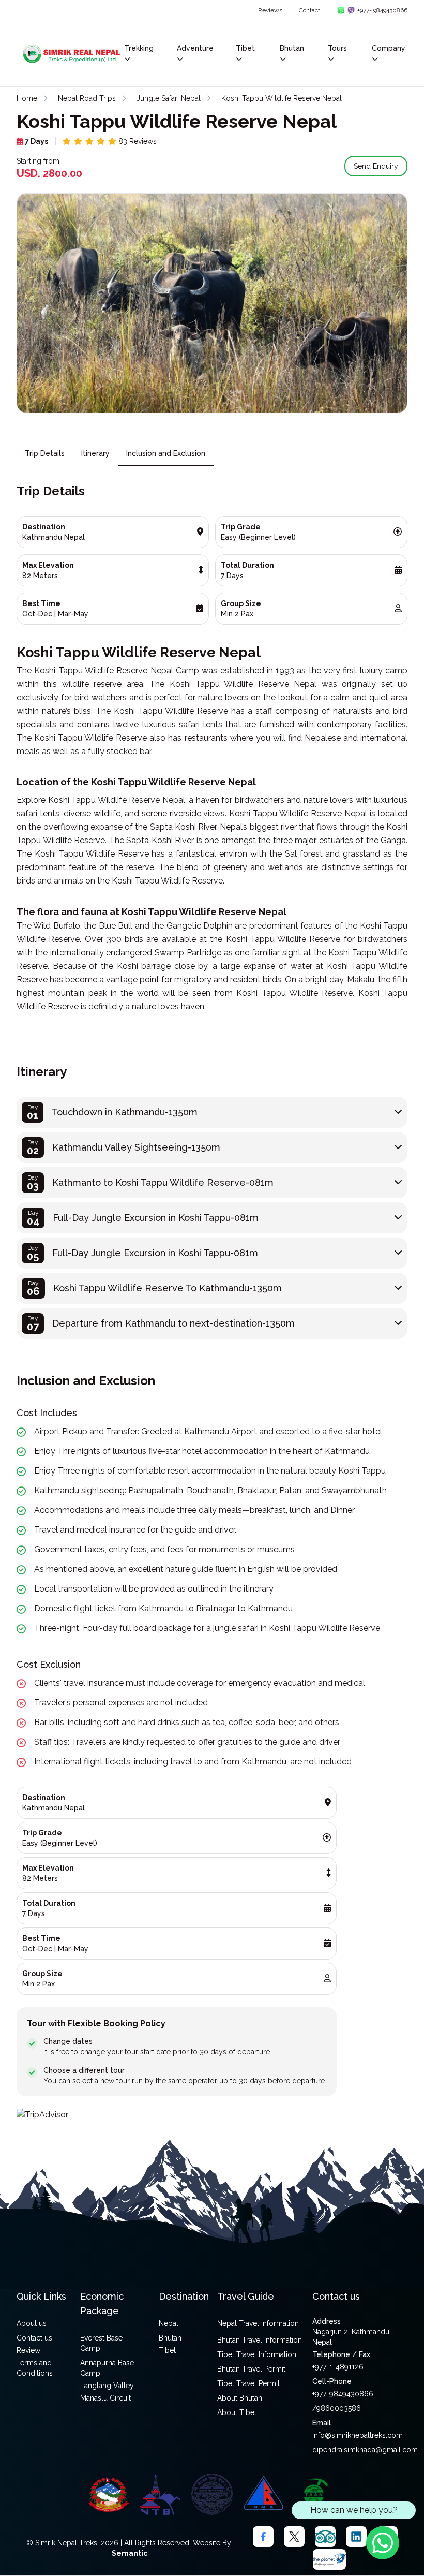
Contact (309, 10)
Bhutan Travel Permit (251, 2369)
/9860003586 (337, 2408)
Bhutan (170, 2338)
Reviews (270, 10)
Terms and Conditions (35, 2368)
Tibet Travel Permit (248, 2383)
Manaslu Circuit (105, 2398)
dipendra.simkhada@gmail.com (365, 2450)
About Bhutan (240, 2398)
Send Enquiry (376, 166)
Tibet (167, 2350)
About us (32, 2323)
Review (28, 2350)
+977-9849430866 (343, 2394)
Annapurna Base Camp (107, 2368)
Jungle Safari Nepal (169, 98)
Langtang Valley (107, 2386)
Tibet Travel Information (257, 2354)
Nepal (169, 2323)
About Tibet (237, 2412)
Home (27, 98)
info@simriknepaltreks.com (358, 2435)
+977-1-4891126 (338, 2367)
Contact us (34, 2338)
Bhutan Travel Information (260, 2340)
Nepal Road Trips (87, 98)
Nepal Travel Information (258, 2323)
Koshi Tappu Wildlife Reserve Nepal (282, 98)
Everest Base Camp (101, 2343)
